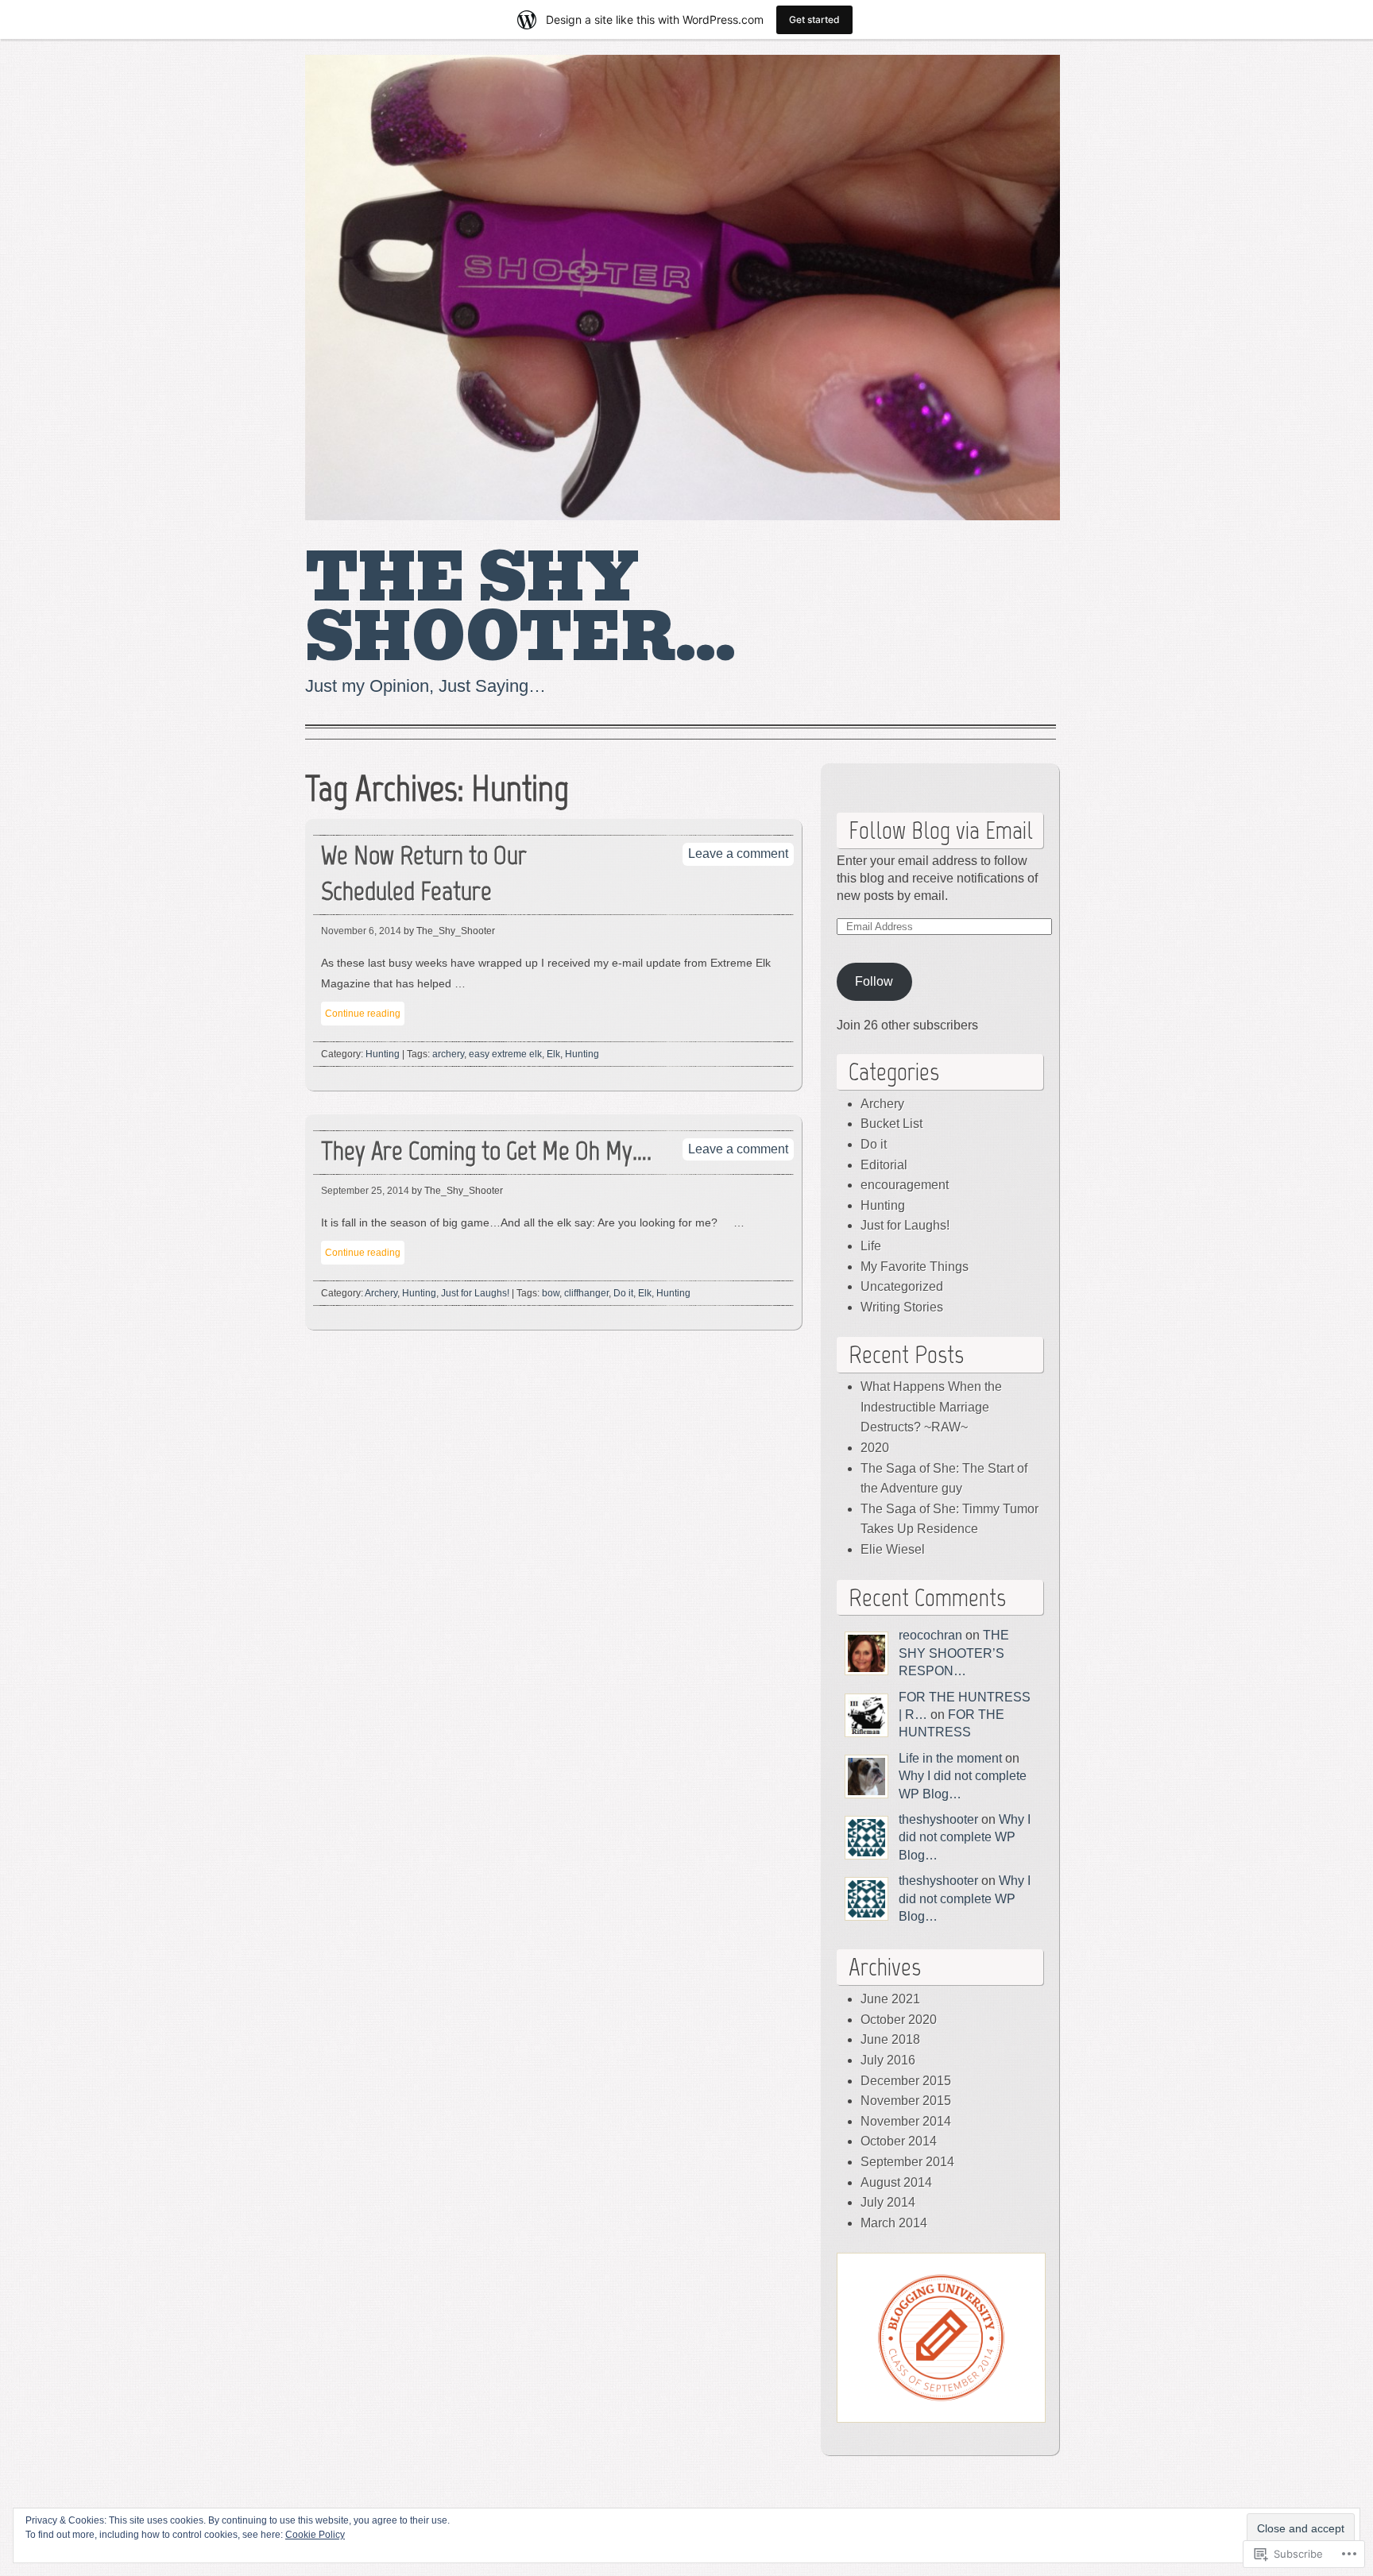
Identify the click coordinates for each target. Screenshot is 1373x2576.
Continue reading (363, 1014)
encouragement (905, 1185)
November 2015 (906, 2101)
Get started (814, 19)
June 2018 (890, 2039)
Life (871, 1246)
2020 (875, 1448)
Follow (874, 981)
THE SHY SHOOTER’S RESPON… (954, 1653)
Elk (553, 1054)
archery (448, 1054)
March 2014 (894, 2223)
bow (551, 1293)
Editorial (884, 1165)
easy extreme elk (505, 1054)
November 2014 (906, 2121)
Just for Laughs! (475, 1293)
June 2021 (890, 1999)
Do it (623, 1293)
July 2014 (888, 2202)
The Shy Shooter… (520, 608)
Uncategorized (902, 1286)
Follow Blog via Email (941, 830)
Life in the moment (950, 1758)
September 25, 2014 (365, 1191)
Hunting (383, 1054)
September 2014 (907, 2162)
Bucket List (891, 1124)
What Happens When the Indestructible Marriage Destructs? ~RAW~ (931, 1407)
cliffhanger (586, 1293)
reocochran (930, 1635)
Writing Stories (902, 1307)
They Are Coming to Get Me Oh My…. (486, 1151)
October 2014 (899, 2141)
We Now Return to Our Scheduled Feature (424, 873)
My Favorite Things (915, 1267)
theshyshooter (938, 1819)
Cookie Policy (315, 2535)
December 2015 (906, 2081)
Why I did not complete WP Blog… (965, 1837)
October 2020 (899, 2020)
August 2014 (896, 2182)
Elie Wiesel (893, 1549)
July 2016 (888, 2060)
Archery (381, 1293)
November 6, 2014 (361, 931)
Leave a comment (738, 854)
